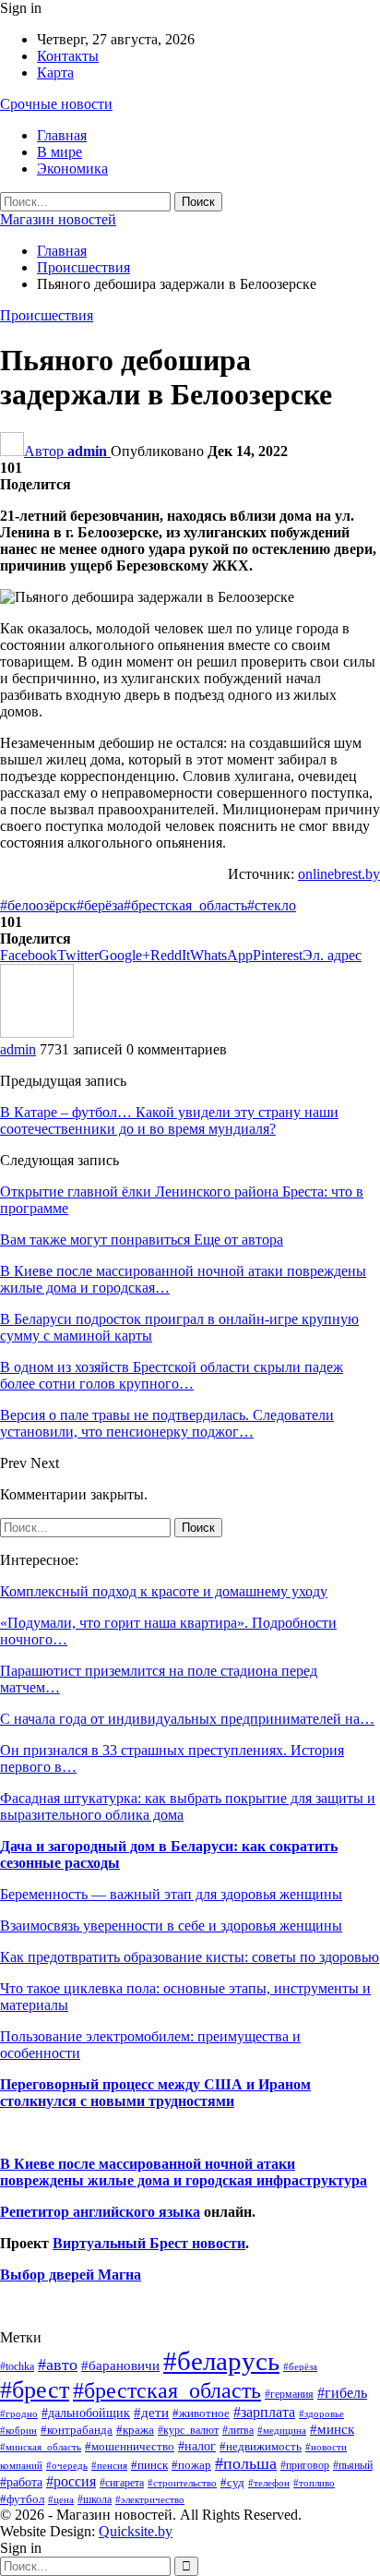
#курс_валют (188, 2430)
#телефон (269, 2483)
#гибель (342, 2393)
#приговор (305, 2465)
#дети (151, 2413)
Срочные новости (56, 104)
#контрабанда (77, 2430)
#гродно (19, 2413)
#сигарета (122, 2483)
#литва (238, 2430)
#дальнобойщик (86, 2413)
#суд (232, 2482)
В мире (59, 152)
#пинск (149, 2465)
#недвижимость (261, 2446)
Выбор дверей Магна (71, 2275)
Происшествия (47, 315)
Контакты (68, 56)
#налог (197, 2446)
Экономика (72, 169)
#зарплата (264, 2412)
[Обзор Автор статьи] (37, 1033)
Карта (55, 72)
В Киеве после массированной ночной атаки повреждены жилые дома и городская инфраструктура (184, 2172)
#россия (71, 2481)
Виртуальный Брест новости (149, 2243)
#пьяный (353, 2466)
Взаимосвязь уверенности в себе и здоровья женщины (171, 1926)
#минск (332, 2429)
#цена (61, 2499)
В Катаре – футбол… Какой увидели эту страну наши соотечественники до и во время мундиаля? (169, 1120)
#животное (201, 2413)
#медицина (282, 2430)
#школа (95, 2500)
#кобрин (18, 2430)
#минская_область (41, 2447)
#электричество (150, 2499)
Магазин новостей (58, 219)
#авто (58, 2365)
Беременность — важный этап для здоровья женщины (171, 1894)
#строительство (182, 2483)
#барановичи (120, 2365)
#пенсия (109, 2465)
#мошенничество (130, 2446)
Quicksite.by (136, 2531)
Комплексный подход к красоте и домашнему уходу (164, 1591)
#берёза (100, 905)
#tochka (17, 2366)
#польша (246, 2463)
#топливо (314, 2483)
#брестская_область (185, 905)
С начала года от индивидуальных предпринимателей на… (187, 1719)
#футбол (22, 2499)
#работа (21, 2482)
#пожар (191, 2465)
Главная (62, 135)
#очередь (67, 2466)
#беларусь (221, 2361)
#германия (289, 2394)
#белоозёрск (38, 905)
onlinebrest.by (339, 874)
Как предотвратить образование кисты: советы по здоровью (190, 1957)
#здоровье (321, 2414)
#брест (35, 2390)
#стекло (272, 905)
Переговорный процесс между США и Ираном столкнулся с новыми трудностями (155, 2093)
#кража (135, 2430)
